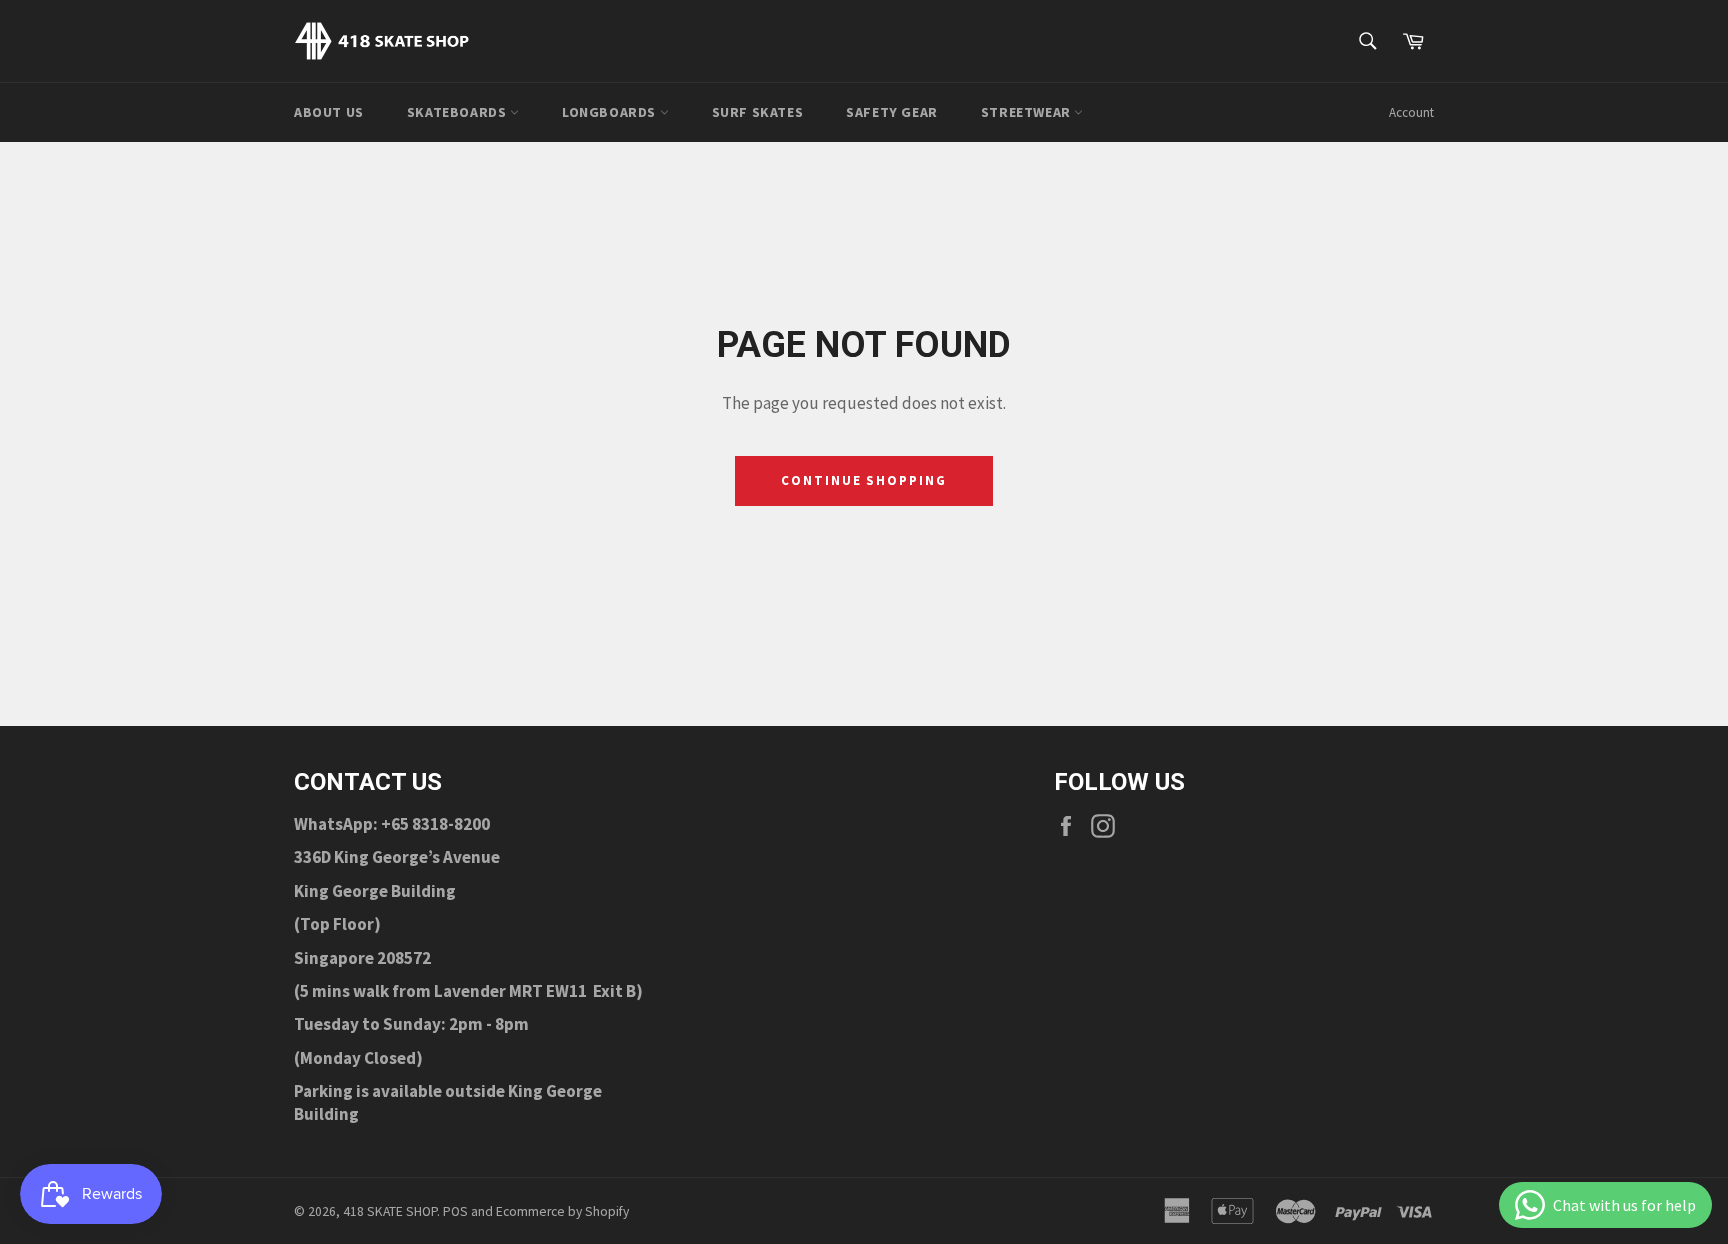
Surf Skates (758, 112)
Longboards (611, 112)
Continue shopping (864, 480)
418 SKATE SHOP (390, 1211)
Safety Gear (892, 112)
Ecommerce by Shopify (562, 1211)
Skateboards (458, 112)
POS (455, 1211)
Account (1411, 112)
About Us (329, 112)
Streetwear (1028, 112)
